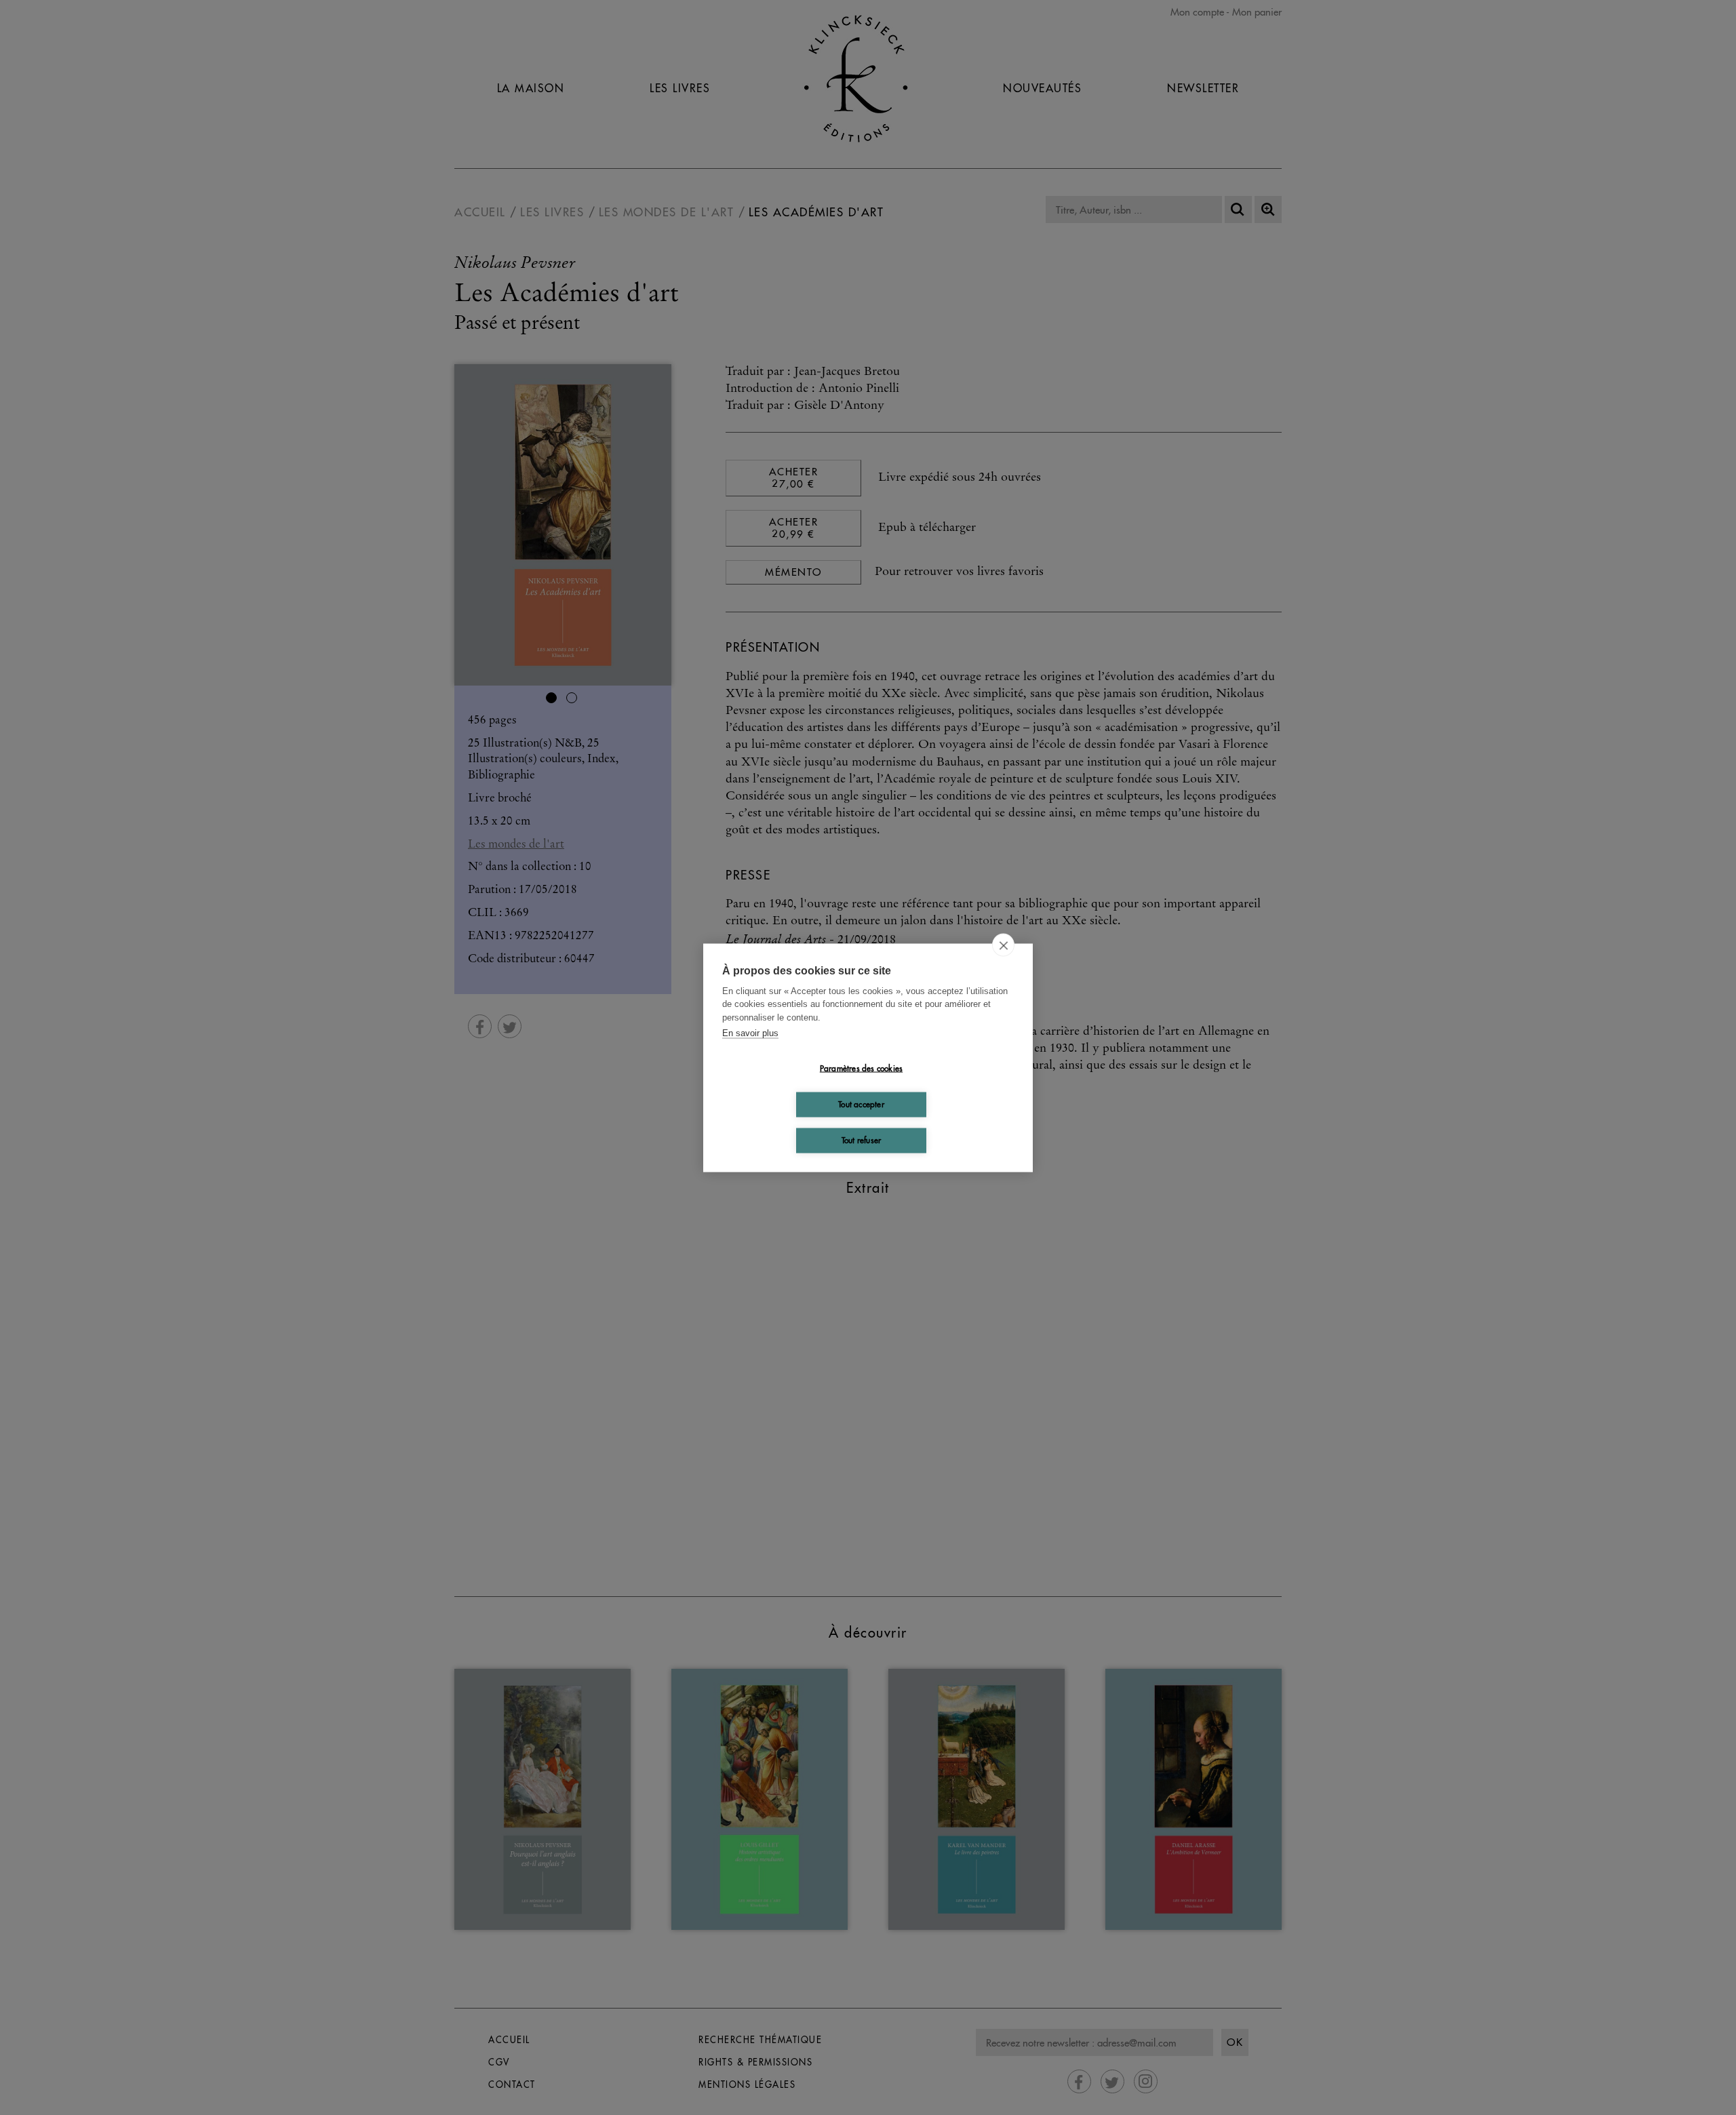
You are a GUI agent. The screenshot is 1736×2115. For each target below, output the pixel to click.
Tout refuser (861, 1140)
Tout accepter (861, 1104)
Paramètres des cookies (861, 1068)
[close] (1003, 945)
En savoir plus (750, 1033)
